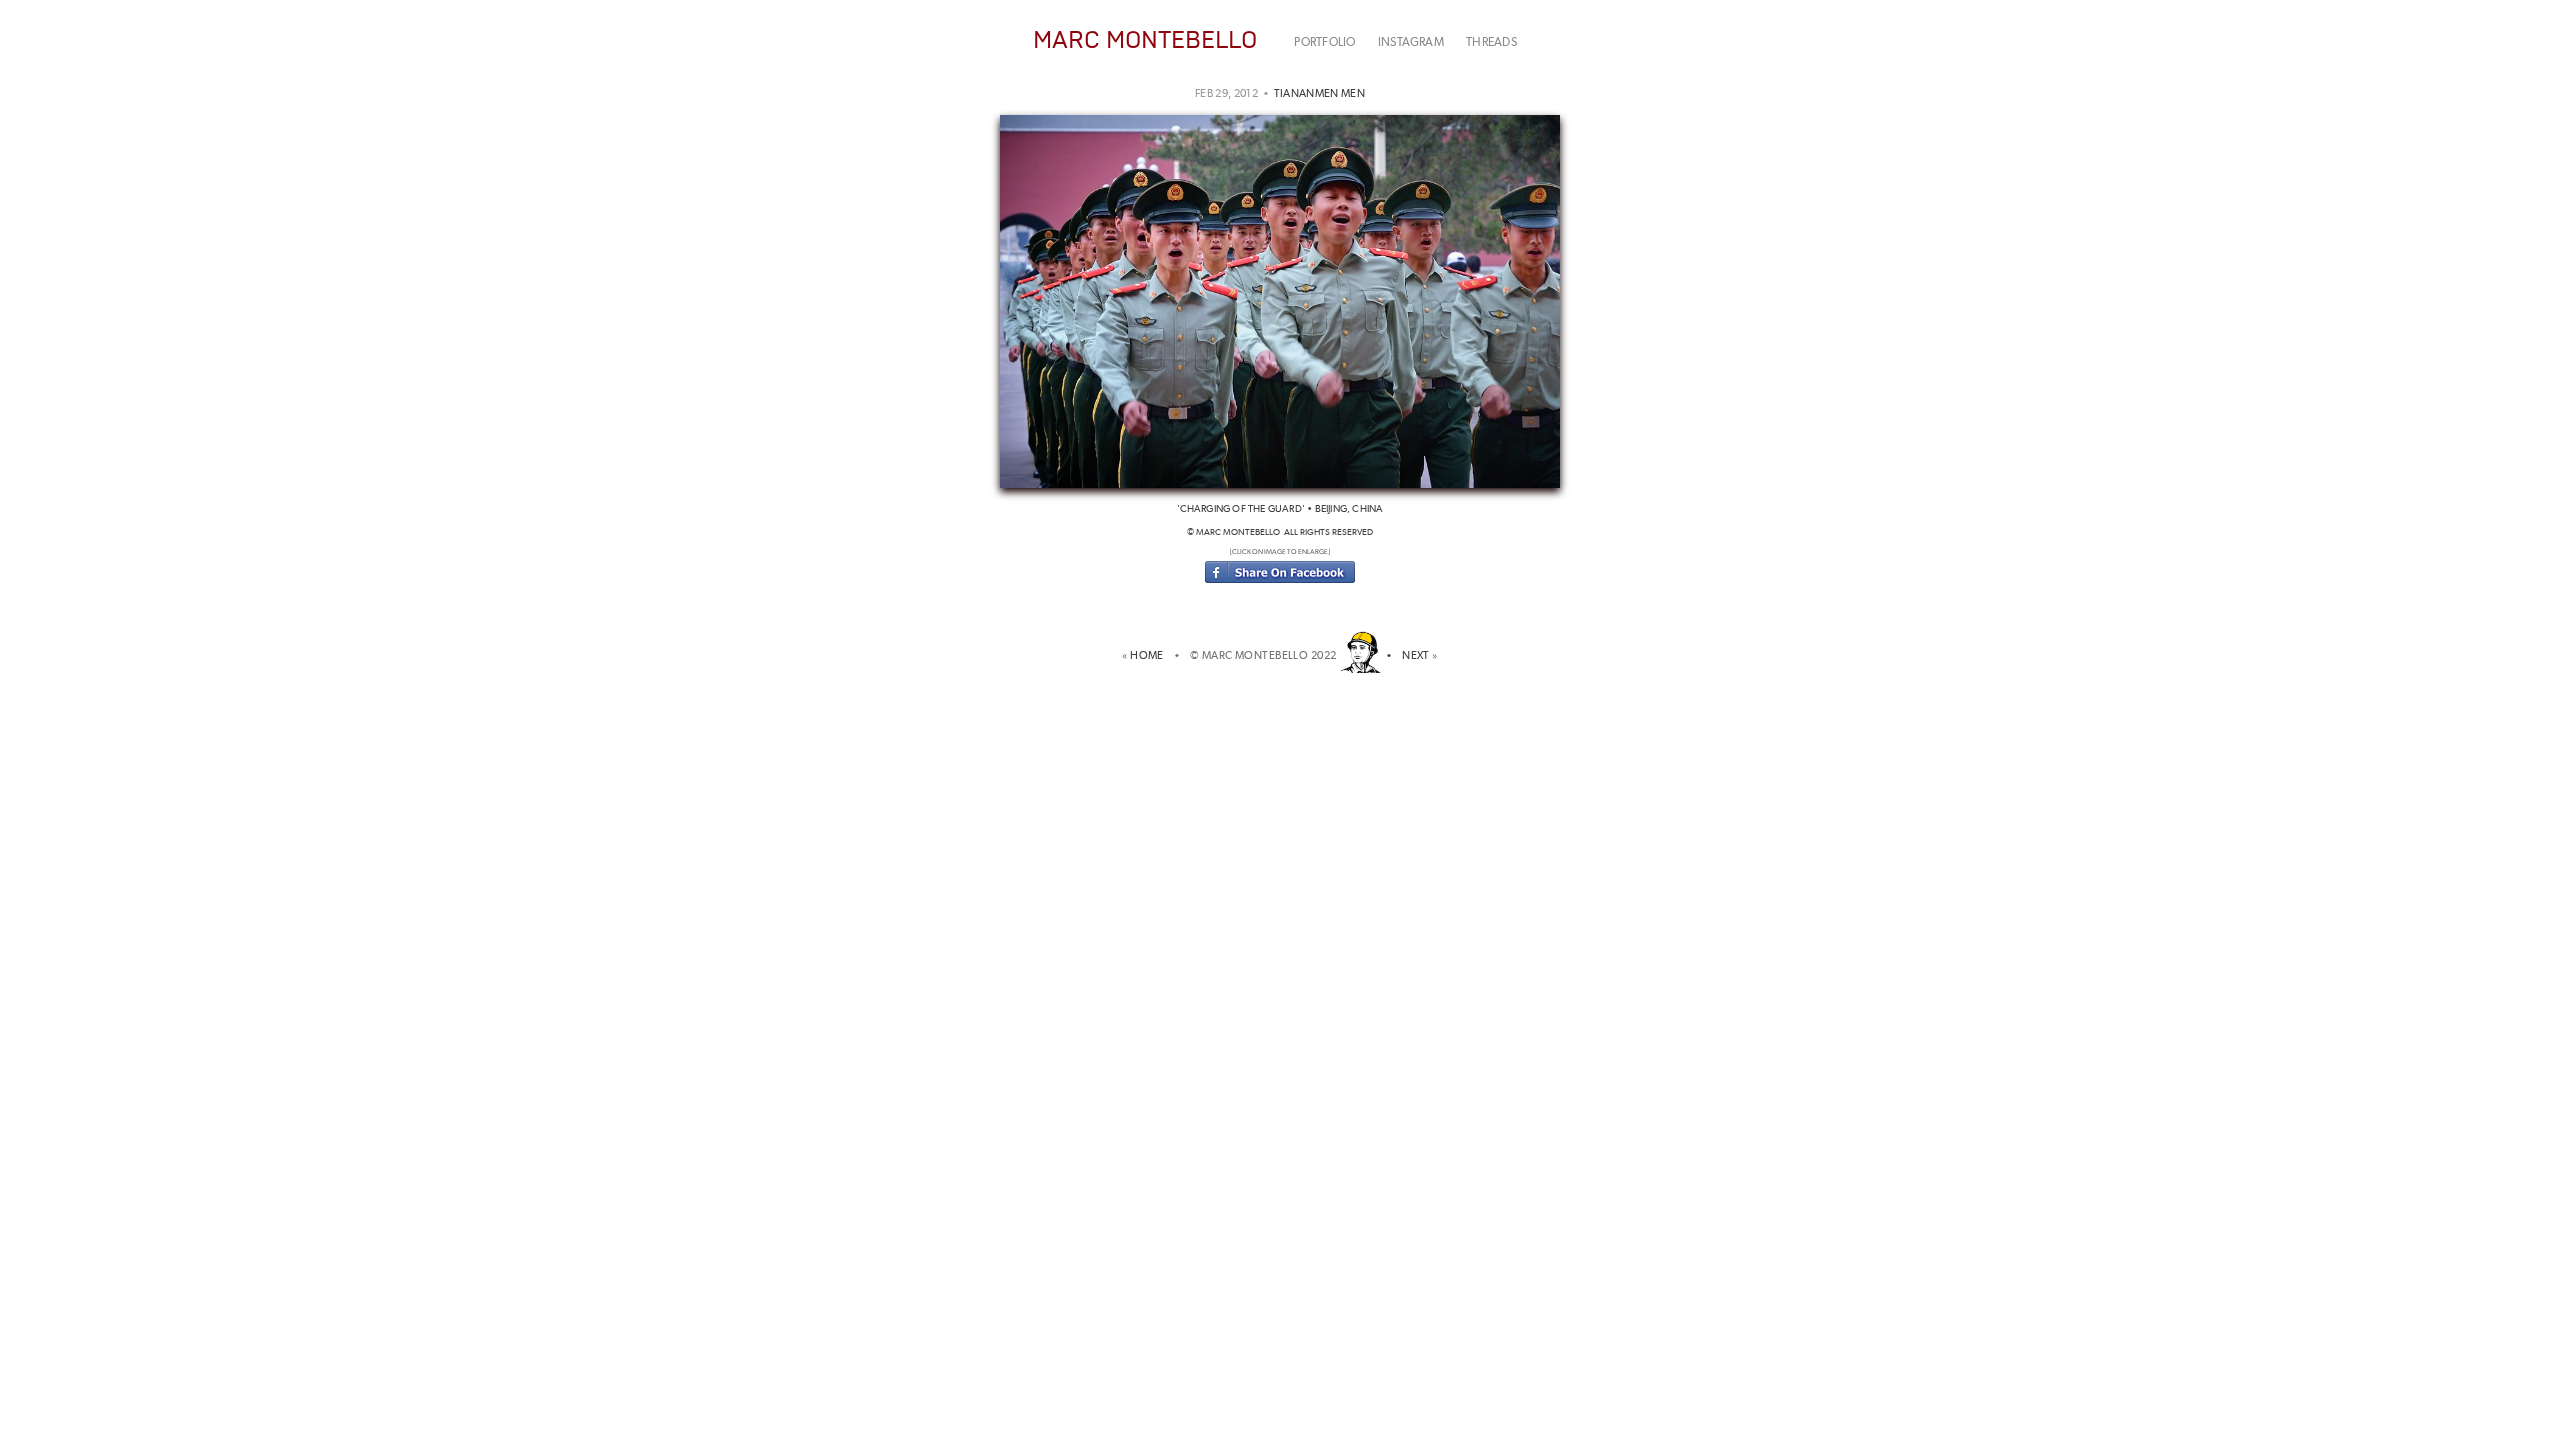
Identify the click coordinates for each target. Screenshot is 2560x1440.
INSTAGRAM (1411, 42)
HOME (1149, 655)
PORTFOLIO (1324, 42)
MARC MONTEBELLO (1145, 39)
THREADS (1491, 42)
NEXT (1416, 655)
